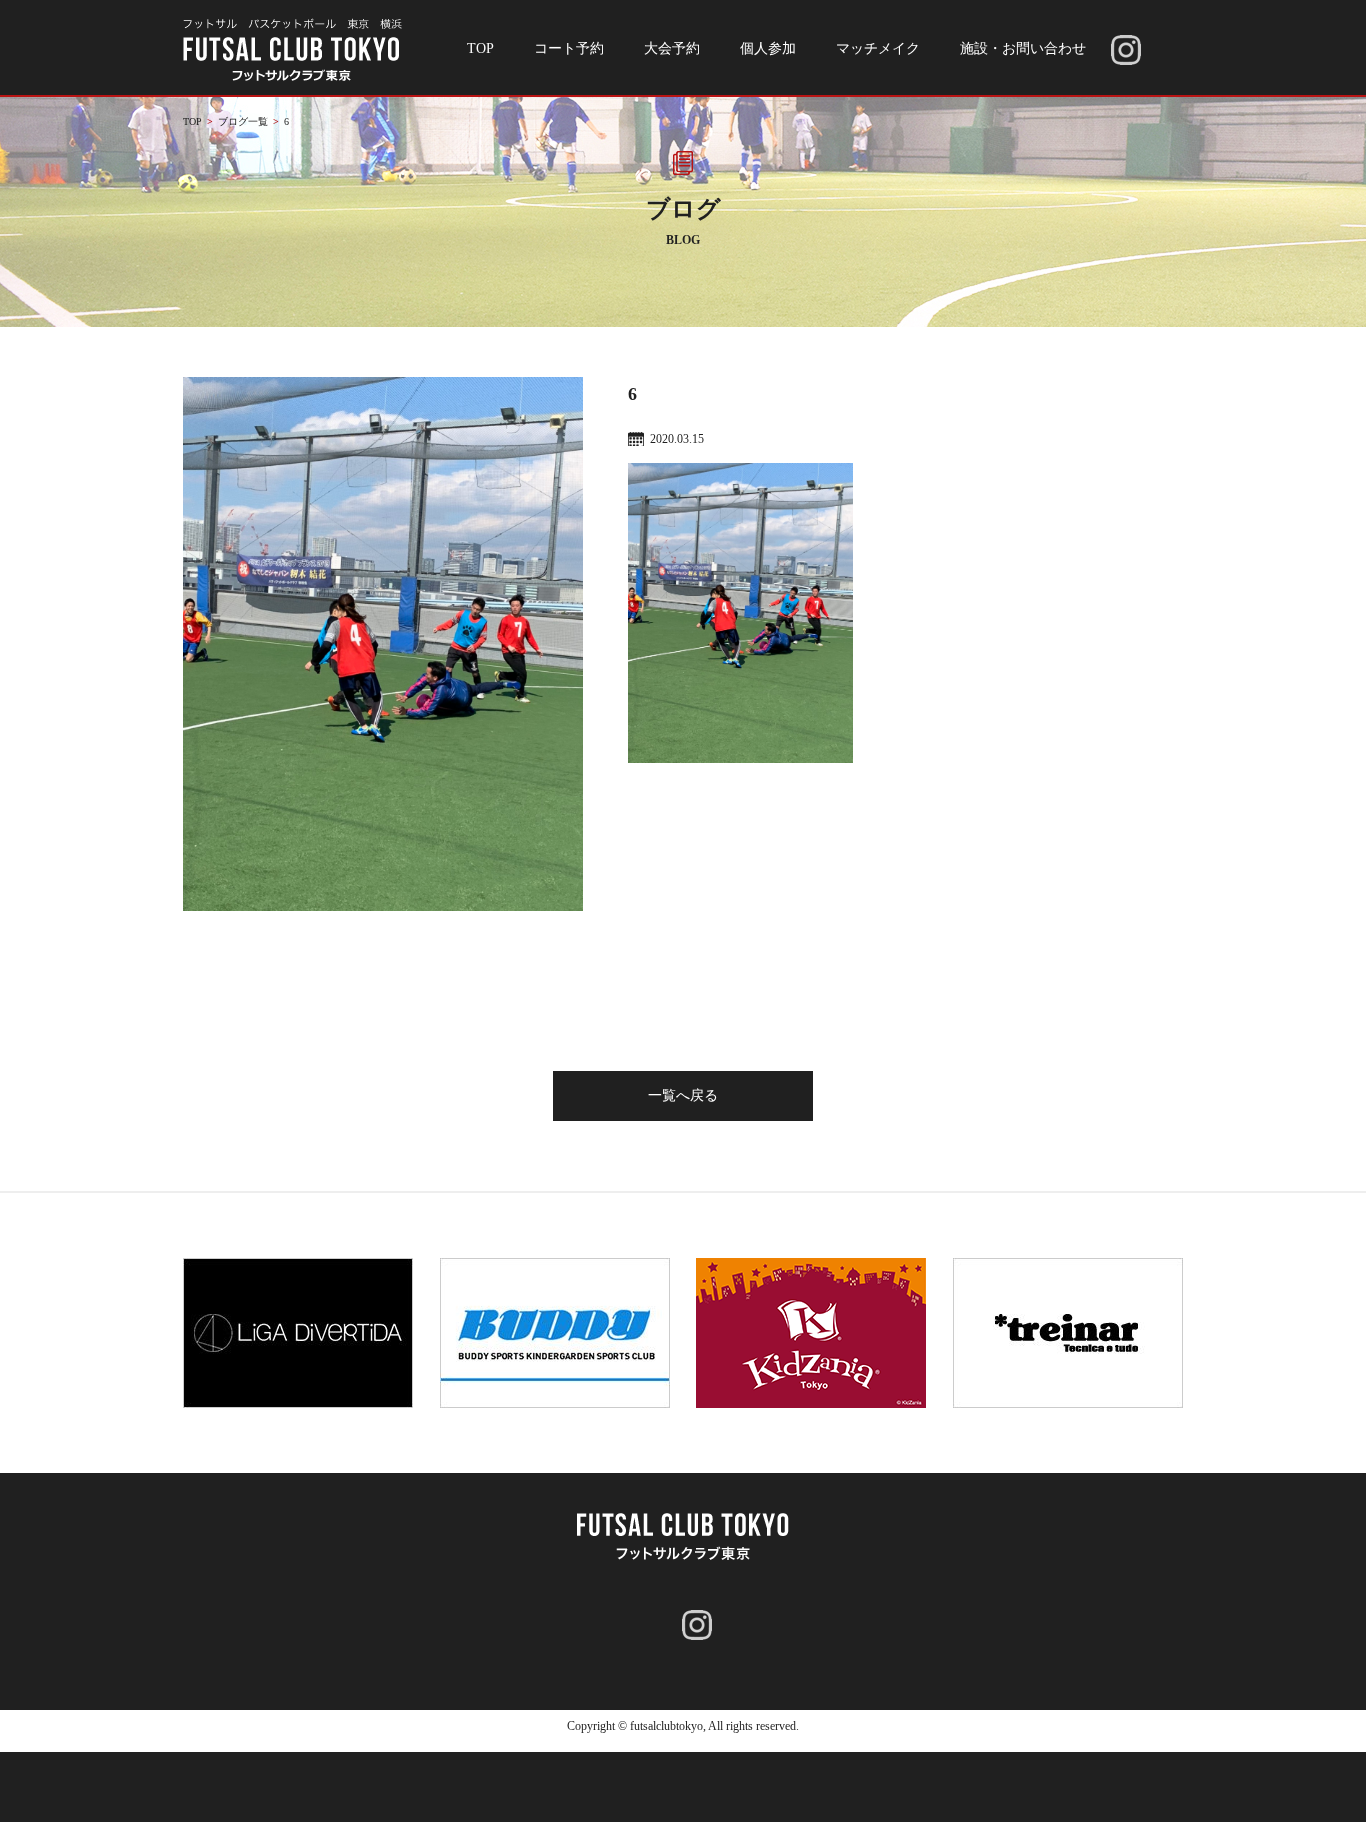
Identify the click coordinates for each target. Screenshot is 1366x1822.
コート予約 (569, 48)
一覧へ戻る (683, 1095)
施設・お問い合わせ (1023, 48)
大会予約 (672, 48)
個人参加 (768, 48)
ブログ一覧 (243, 121)
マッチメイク (878, 48)
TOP (480, 48)
